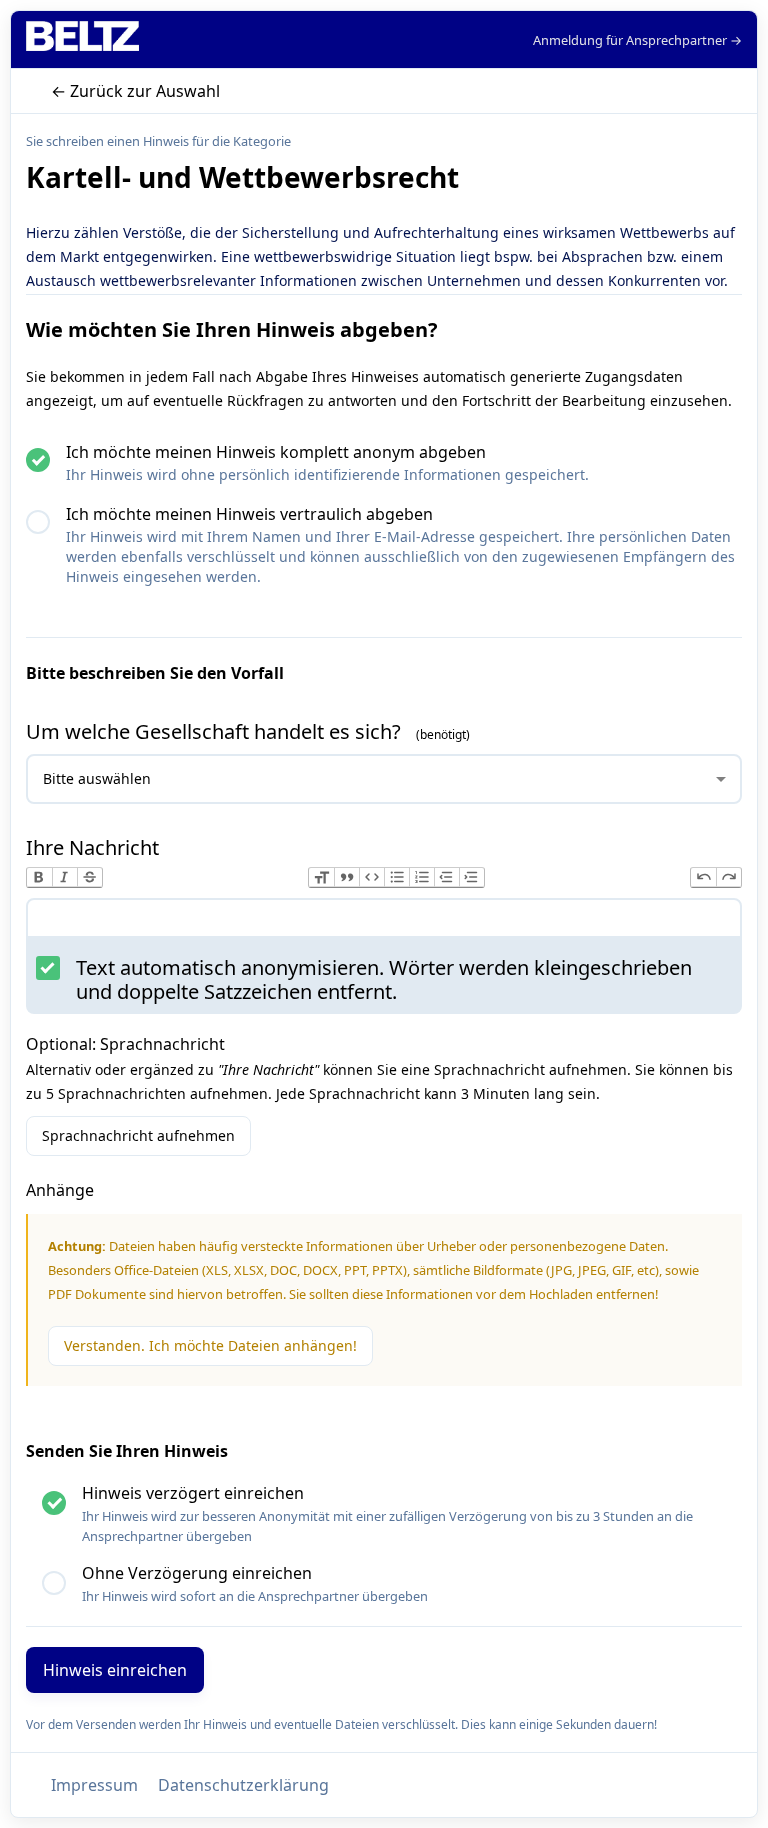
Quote (346, 877)
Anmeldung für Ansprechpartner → (637, 40)
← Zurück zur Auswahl (135, 91)
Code (371, 877)
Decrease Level (446, 877)
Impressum (94, 1785)
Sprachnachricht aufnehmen (138, 1135)
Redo (728, 877)
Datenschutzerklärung (243, 1785)
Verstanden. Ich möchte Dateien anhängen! (210, 1345)
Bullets (396, 877)
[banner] (82, 39)
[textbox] (384, 922)
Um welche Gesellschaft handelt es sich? (216, 731)
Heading (321, 877)
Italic (64, 877)
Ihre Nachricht (92, 847)
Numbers (421, 877)
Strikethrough (89, 877)
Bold (39, 877)
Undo (703, 877)
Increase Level (471, 877)
